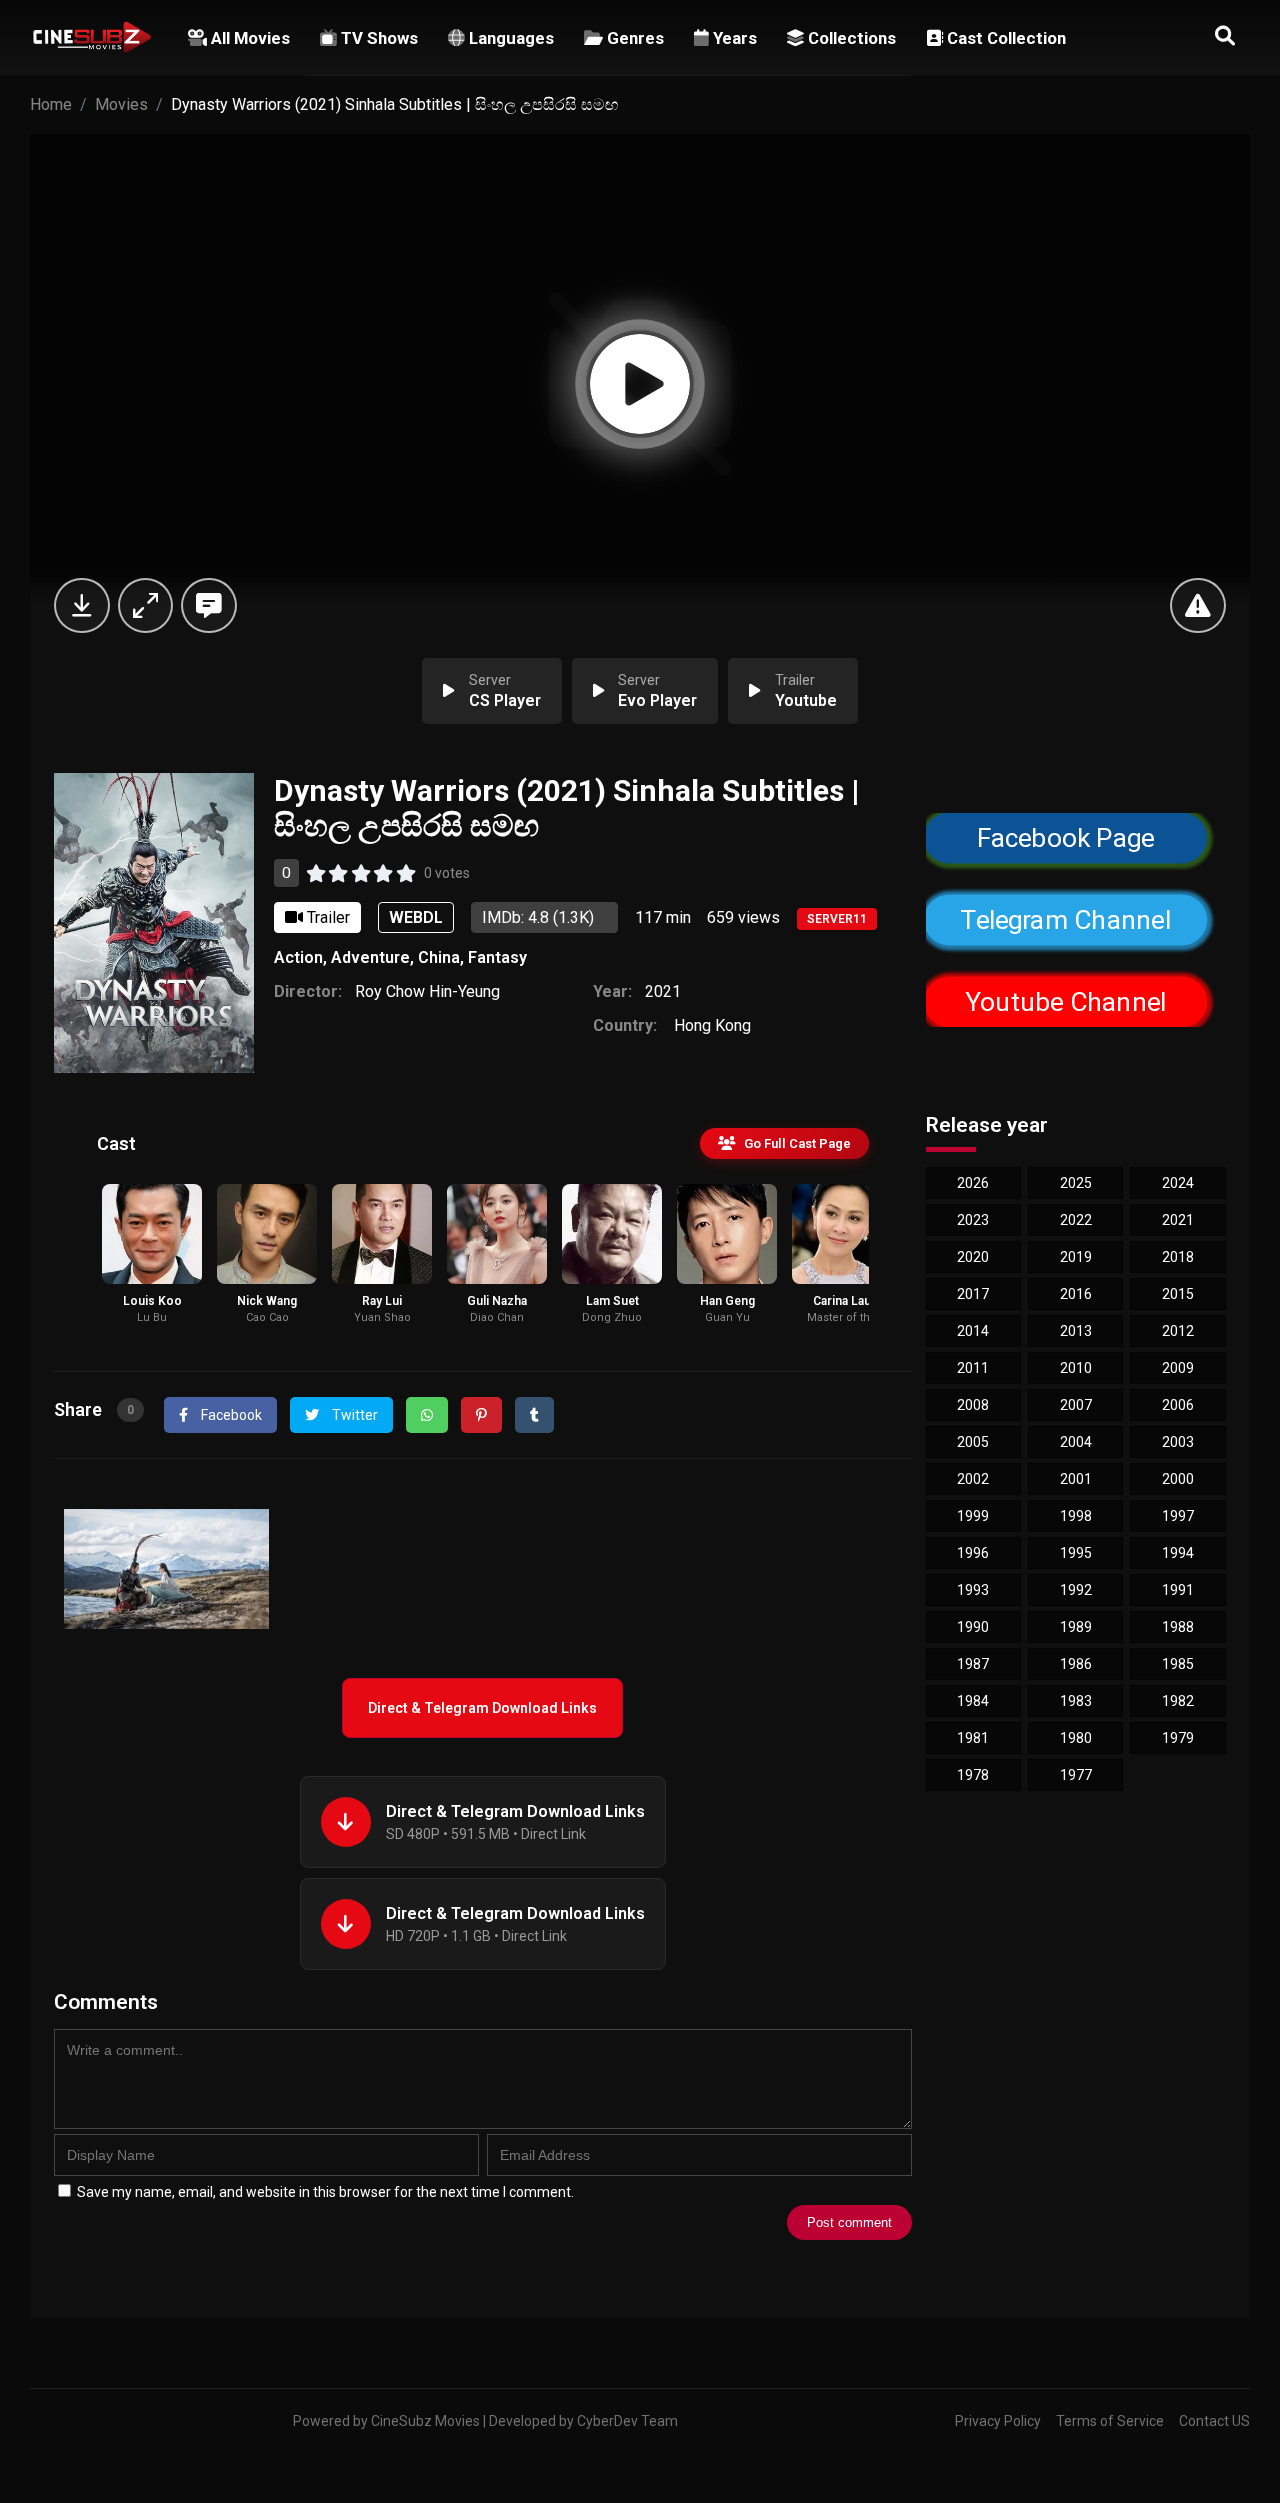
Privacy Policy (998, 2421)
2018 (1178, 1257)
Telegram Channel (1065, 920)
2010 (1076, 1368)
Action (298, 957)
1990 (973, 1627)
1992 (1076, 1590)
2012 (1178, 1331)
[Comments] (208, 605)
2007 (1076, 1405)
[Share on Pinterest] (481, 1415)
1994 (1178, 1553)
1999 (973, 1516)
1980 (1076, 1738)
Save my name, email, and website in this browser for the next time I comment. (325, 2192)
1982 (1178, 1701)
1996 (973, 1553)
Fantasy (497, 957)
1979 (1178, 1738)
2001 (1076, 1479)
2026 (973, 1183)
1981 (973, 1738)
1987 (973, 1664)
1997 (1178, 1516)
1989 (1076, 1627)
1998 (1076, 1516)
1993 (973, 1590)
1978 (973, 1775)
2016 (1076, 1294)
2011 (973, 1368)
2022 (1076, 1220)
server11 (837, 919)
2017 (973, 1294)
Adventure (370, 957)
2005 (973, 1442)
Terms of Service (1110, 2421)
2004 (1076, 1442)
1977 (1076, 1775)
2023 (973, 1220)
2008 (973, 1405)
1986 (1076, 1664)
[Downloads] (81, 605)
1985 (1178, 1664)
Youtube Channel (1065, 1002)
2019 (1076, 1257)
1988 (1178, 1627)
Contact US (1214, 2421)
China (439, 957)
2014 (973, 1331)
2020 (973, 1257)
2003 (1178, 1442)
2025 (1076, 1183)
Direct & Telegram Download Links (482, 1708)
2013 (1076, 1331)
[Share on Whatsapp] (427, 1415)
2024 (1178, 1183)
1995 (1076, 1553)
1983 (1076, 1701)
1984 (973, 1701)
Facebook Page (1065, 838)
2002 (973, 1479)
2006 (1178, 1405)
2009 (1178, 1368)
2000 (1178, 1479)
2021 (663, 991)
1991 (1178, 1590)
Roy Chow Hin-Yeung (427, 991)
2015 (1178, 1294)
